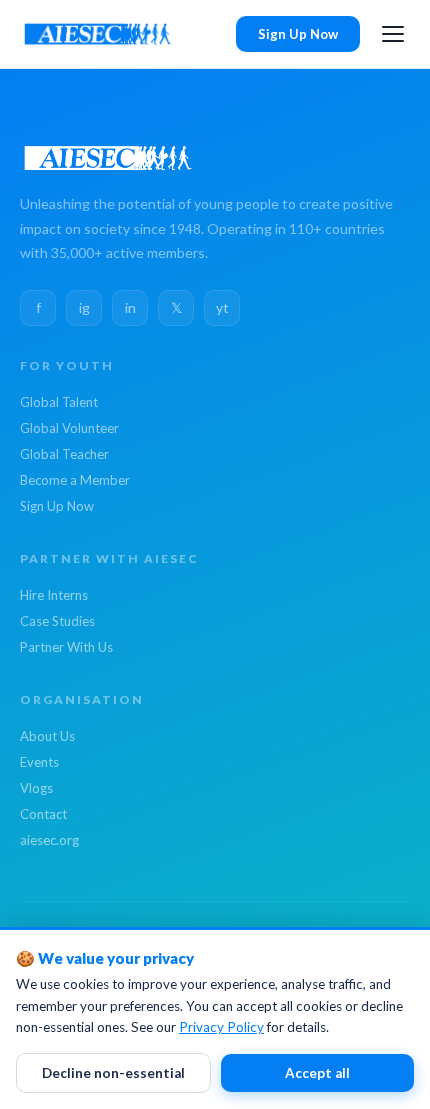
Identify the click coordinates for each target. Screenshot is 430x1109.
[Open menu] (393, 34)
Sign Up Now (298, 34)
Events (39, 762)
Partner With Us (66, 647)
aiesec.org (49, 840)
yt (222, 307)
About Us (47, 736)
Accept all (317, 1073)
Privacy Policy (221, 1027)
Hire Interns (54, 595)
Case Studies (57, 621)
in (130, 307)
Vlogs (36, 788)
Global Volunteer (69, 428)
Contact (43, 814)
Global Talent (59, 402)
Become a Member (75, 480)
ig (84, 307)
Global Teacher (64, 454)
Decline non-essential (113, 1073)
